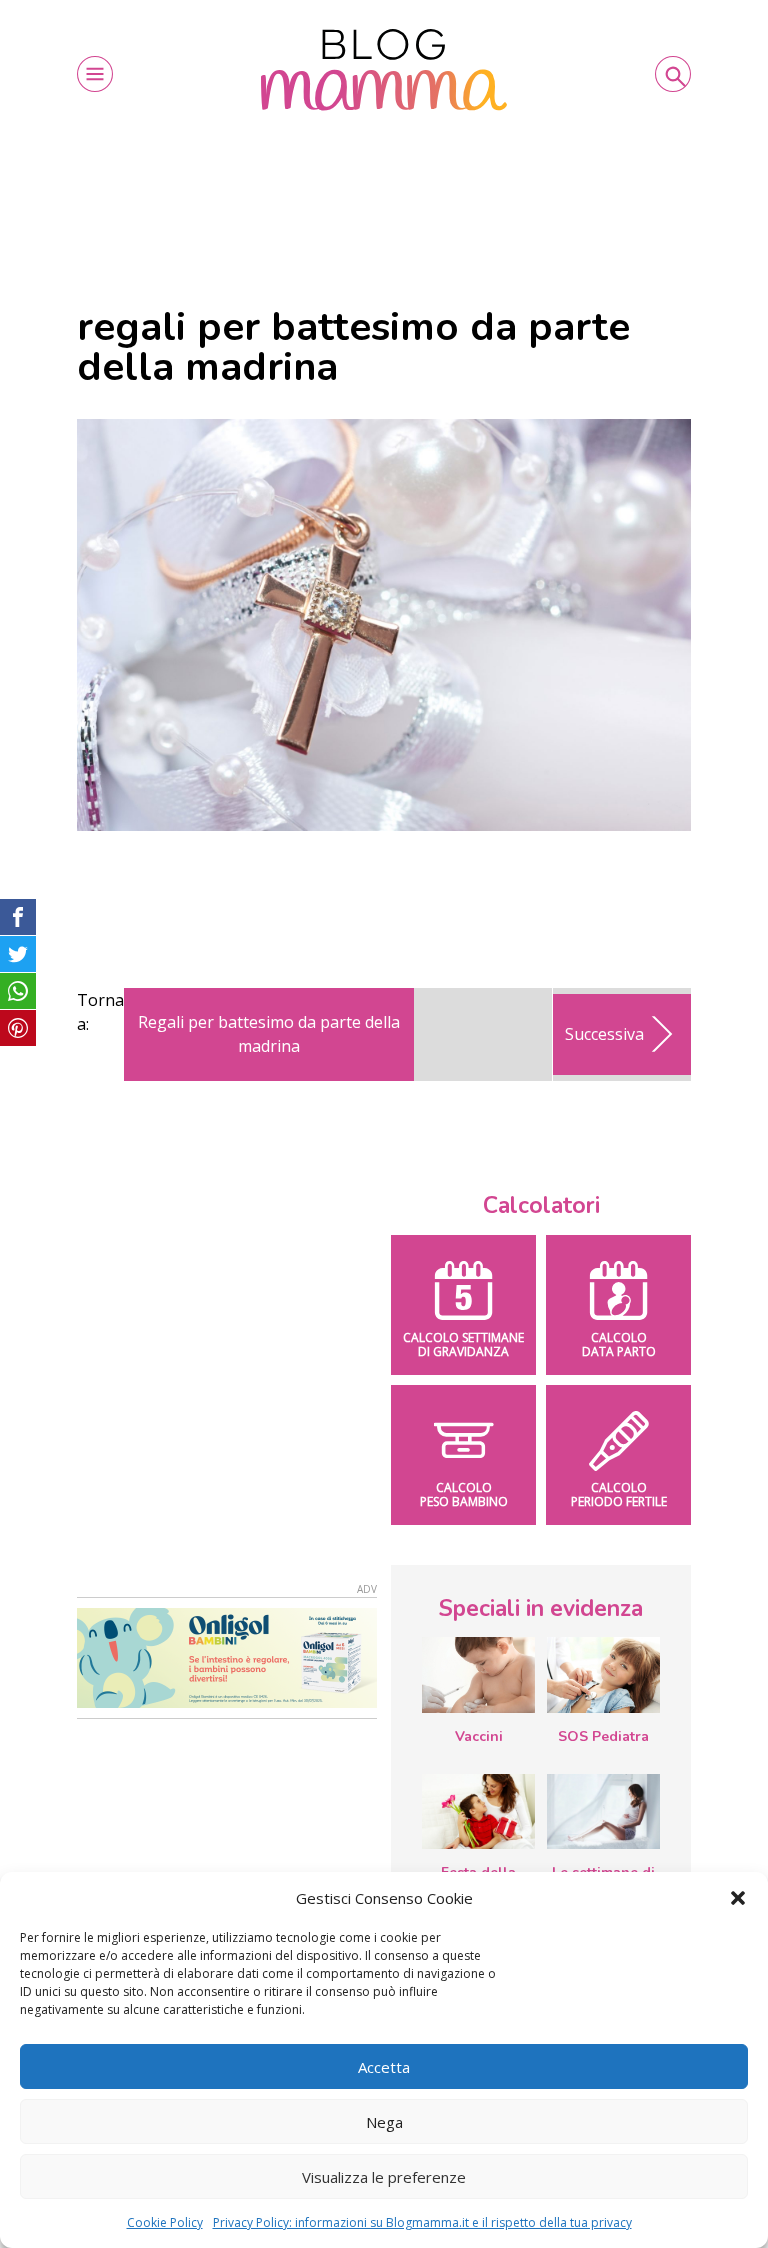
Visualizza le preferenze (384, 2177)
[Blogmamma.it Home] (384, 69)
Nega (384, 2122)
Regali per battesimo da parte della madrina (269, 1034)
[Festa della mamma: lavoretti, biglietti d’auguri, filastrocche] (478, 1811)
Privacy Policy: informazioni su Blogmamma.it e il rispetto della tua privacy (422, 2222)
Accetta (384, 2067)
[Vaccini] (478, 1675)
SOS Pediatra (603, 1736)
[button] (738, 1898)
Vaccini (479, 1736)
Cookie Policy (165, 2222)
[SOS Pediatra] (603, 1675)
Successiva (604, 1034)
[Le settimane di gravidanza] (603, 1812)
